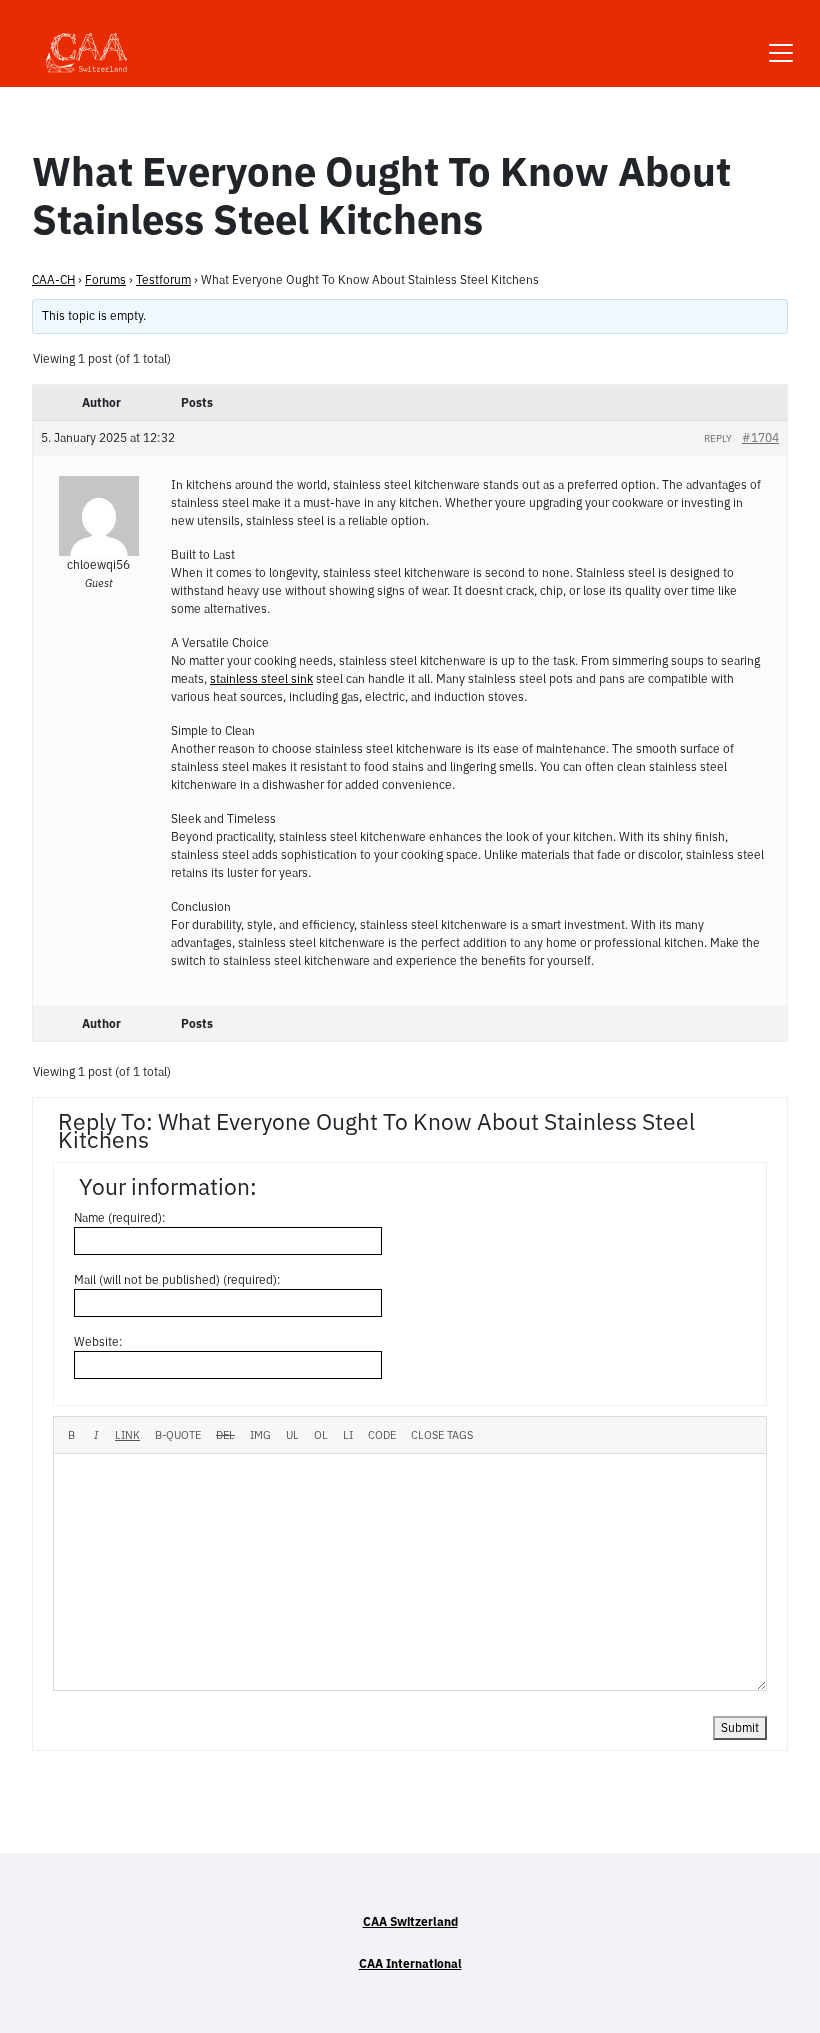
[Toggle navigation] (781, 40)
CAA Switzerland (410, 1921)
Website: (98, 1341)
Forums (105, 279)
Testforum (163, 279)
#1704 (760, 437)
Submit (740, 1727)
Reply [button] (718, 438)
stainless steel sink (261, 678)
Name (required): (120, 1217)
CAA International (410, 1963)
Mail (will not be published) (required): (177, 1279)
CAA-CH (53, 279)
